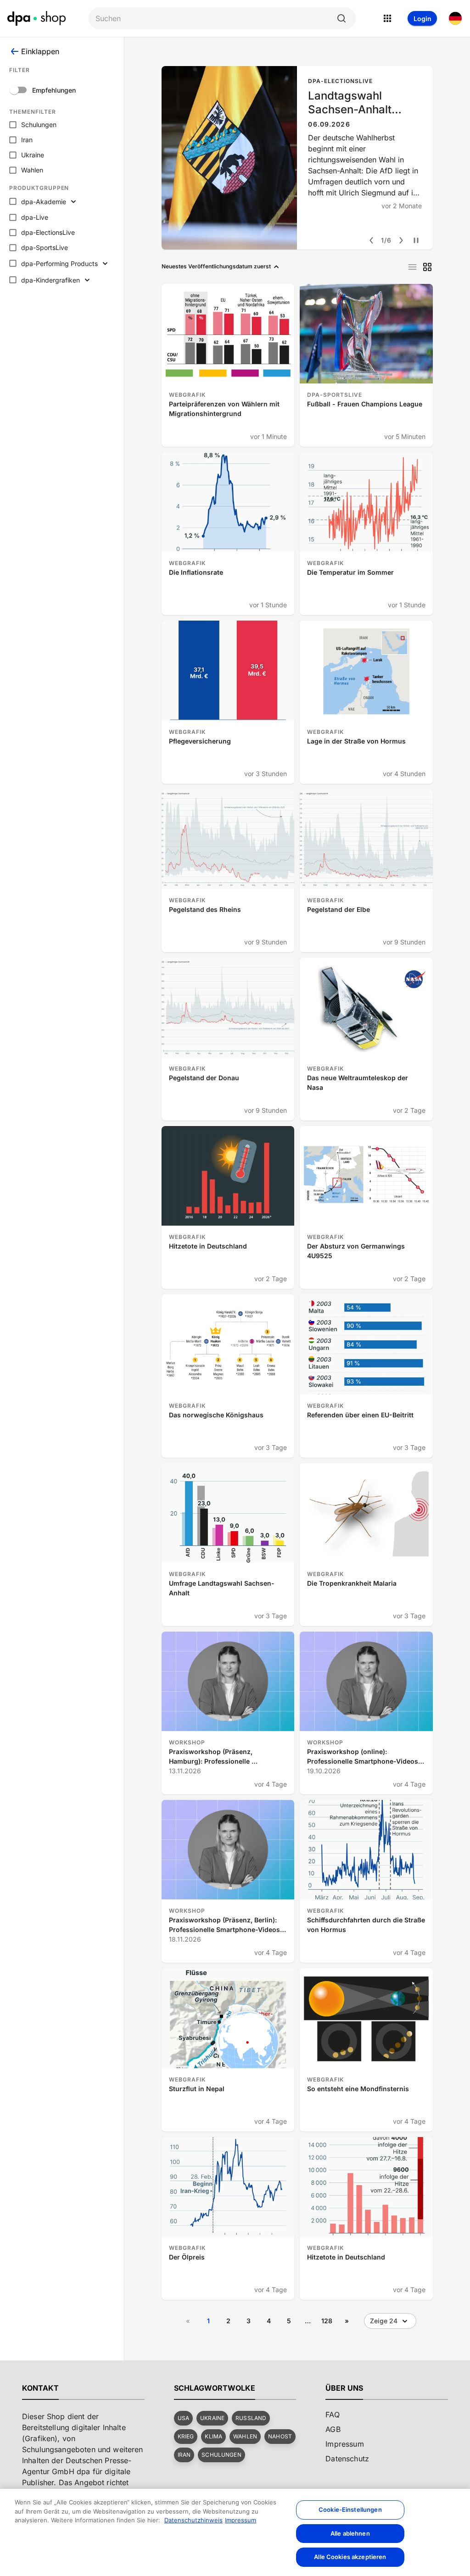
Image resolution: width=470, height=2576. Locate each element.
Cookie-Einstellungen (350, 2509)
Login (422, 19)
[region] (235, 2532)
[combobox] (215, 19)
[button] (183, 2418)
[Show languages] (455, 18)
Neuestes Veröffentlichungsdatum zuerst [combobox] (216, 266)
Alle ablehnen (350, 2533)
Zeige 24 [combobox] (384, 2321)
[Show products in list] (412, 267)
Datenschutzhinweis (193, 2520)
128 (327, 2321)
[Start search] (341, 18)
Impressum (241, 2520)
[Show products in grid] (427, 267)
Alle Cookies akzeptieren (350, 2557)
